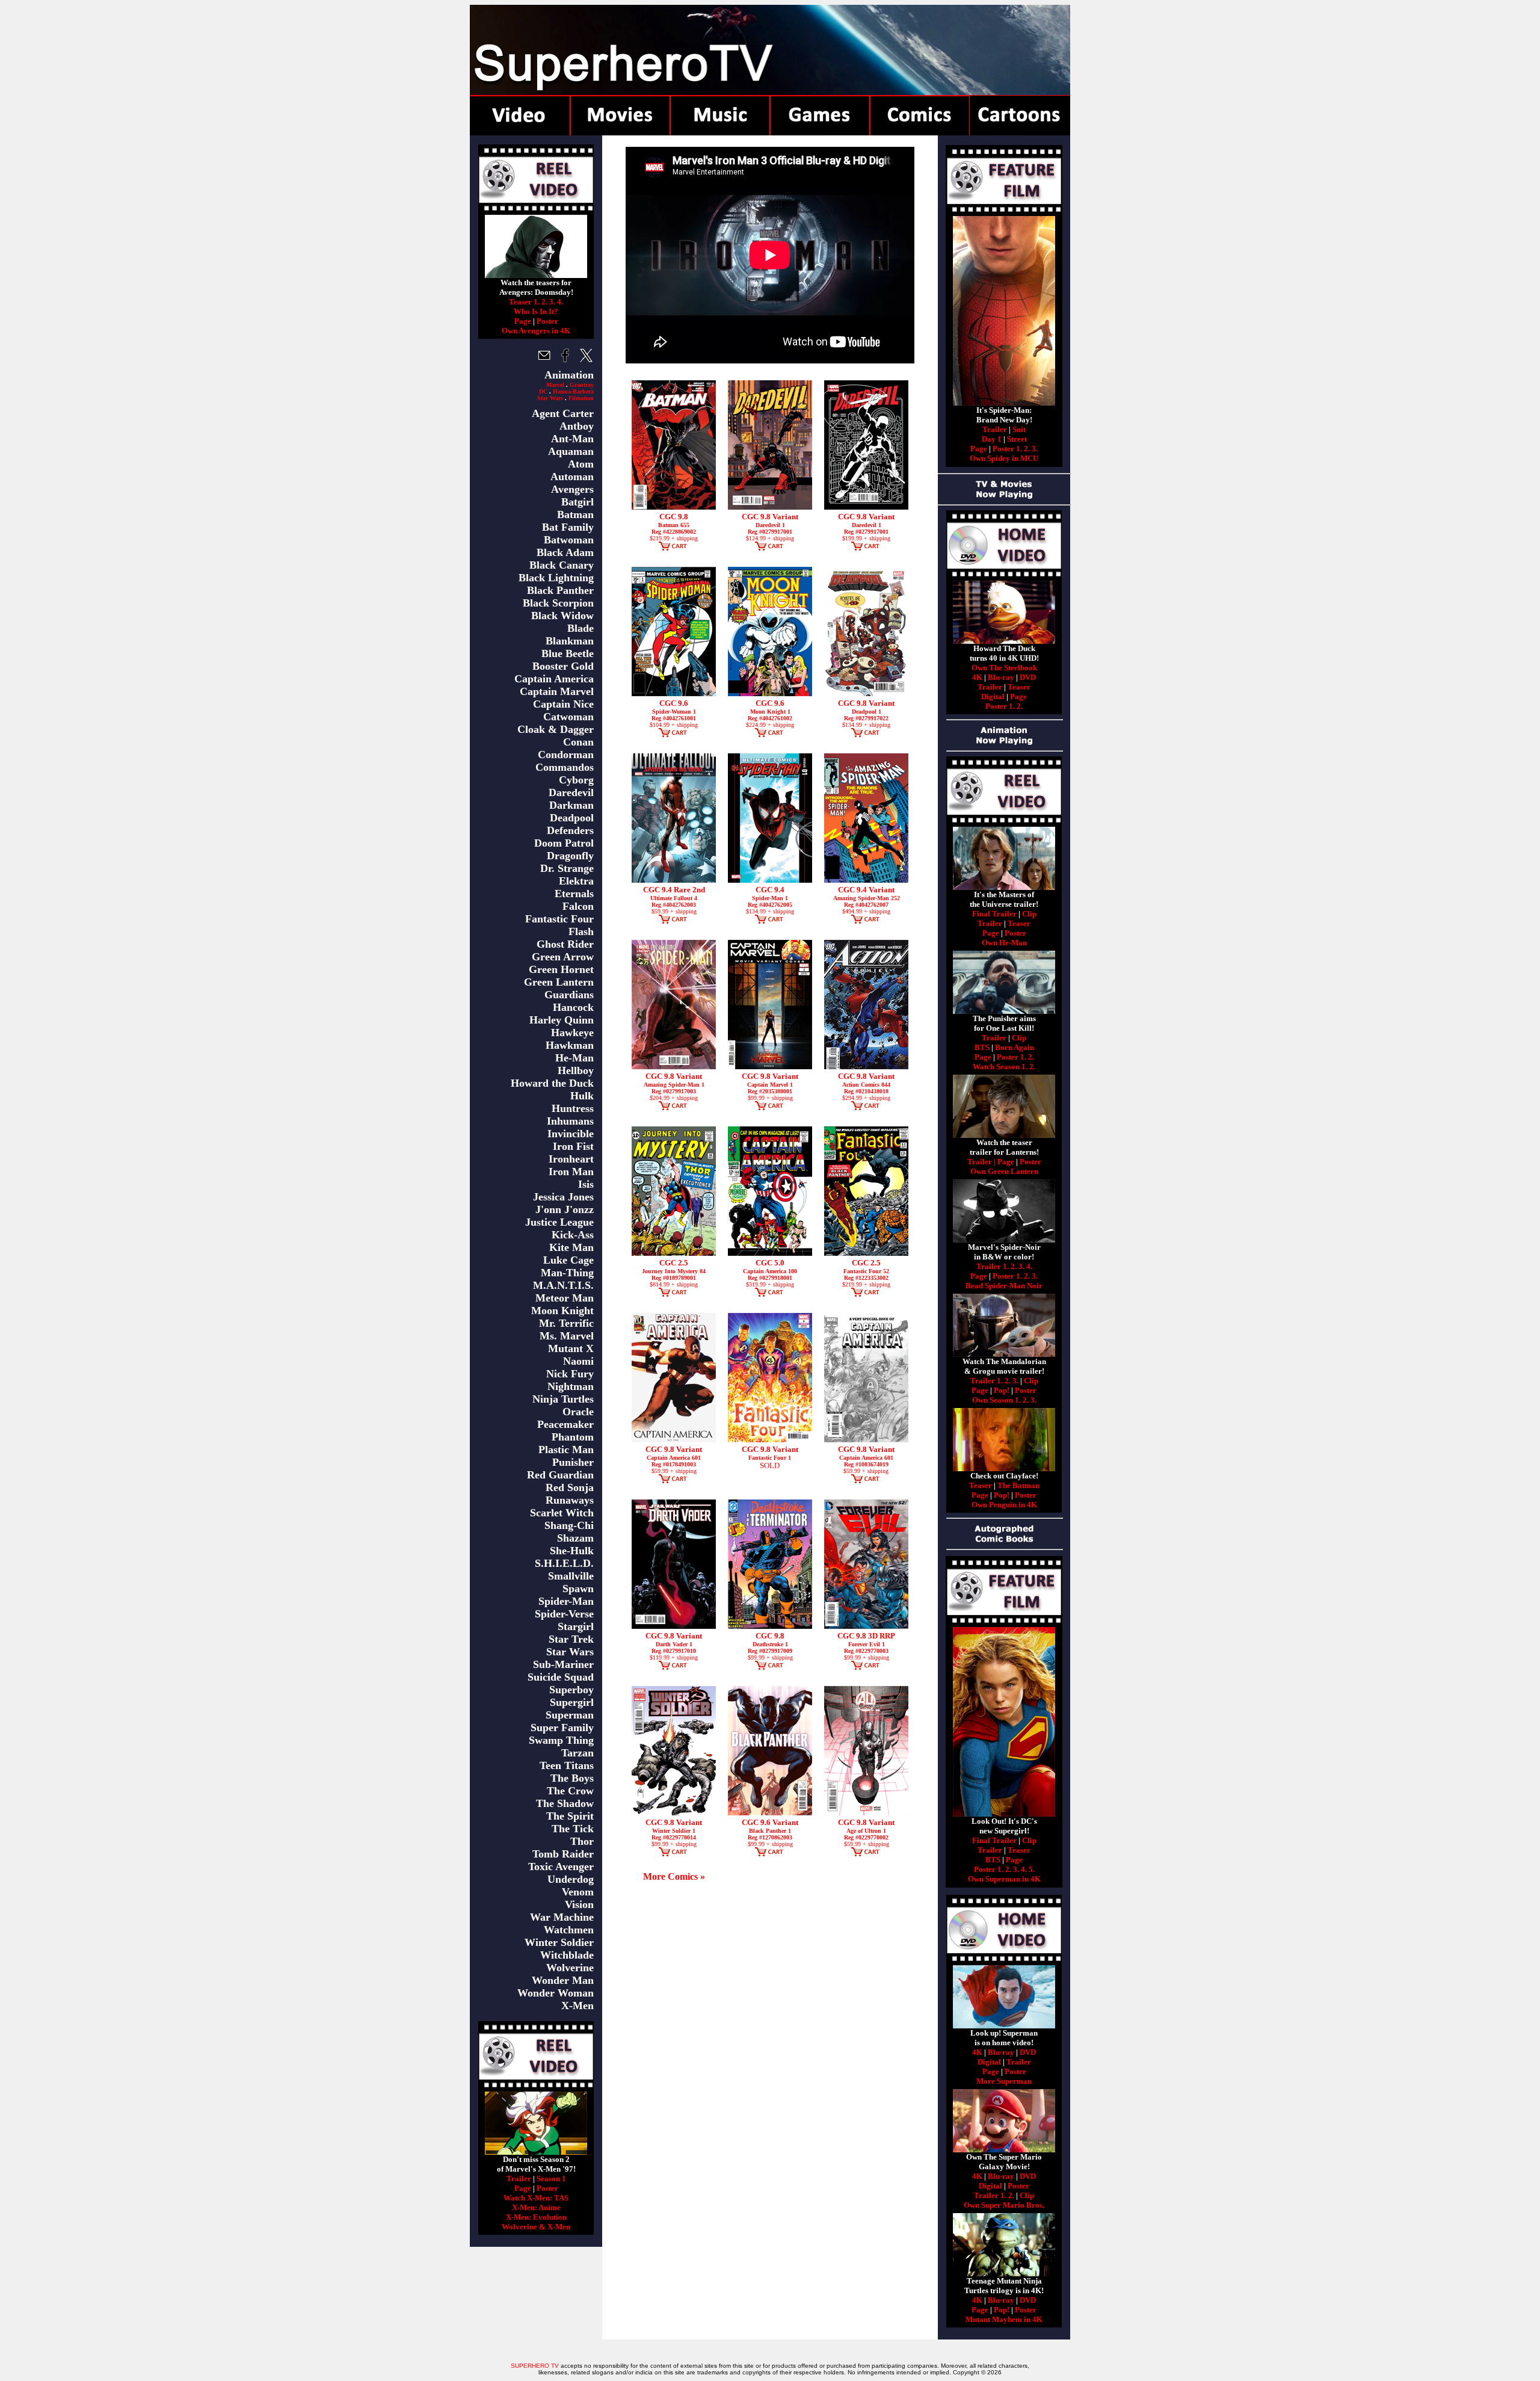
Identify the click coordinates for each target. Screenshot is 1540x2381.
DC (543, 391)
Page (523, 321)
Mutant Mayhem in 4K (1004, 2319)
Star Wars (550, 398)
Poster (547, 321)
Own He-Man (1004, 943)
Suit (1019, 429)
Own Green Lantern (1004, 1171)
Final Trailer (994, 914)
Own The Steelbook (1004, 668)
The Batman (1018, 1485)
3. (552, 302)
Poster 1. (1007, 449)
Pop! (1002, 1390)
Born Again (1015, 1047)
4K (977, 677)
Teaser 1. (524, 302)
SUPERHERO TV (535, 2366)
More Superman (1004, 2081)
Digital (993, 696)
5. (1032, 1869)
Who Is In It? (536, 311)
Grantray (582, 385)
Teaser (1019, 687)
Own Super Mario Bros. (1004, 2205)
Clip (1029, 914)
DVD (1028, 677)
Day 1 (992, 439)
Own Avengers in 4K (536, 331)
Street (1017, 439)
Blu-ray (1001, 677)
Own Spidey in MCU (1004, 458)
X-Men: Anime (536, 2207)
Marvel (555, 385)
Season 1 (551, 2179)
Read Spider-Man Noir (1004, 1286)
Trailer (519, 2179)
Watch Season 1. (1000, 1067)
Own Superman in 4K (1004, 1879)
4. (560, 302)
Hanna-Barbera (573, 391)
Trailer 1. (993, 1266)
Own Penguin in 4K (1004, 1505)
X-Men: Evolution (536, 2217)
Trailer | (982, 1162)
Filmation (581, 398)
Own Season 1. (996, 1400)
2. (544, 302)
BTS (982, 1047)
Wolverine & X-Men (536, 2227)
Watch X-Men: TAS (536, 2198)
